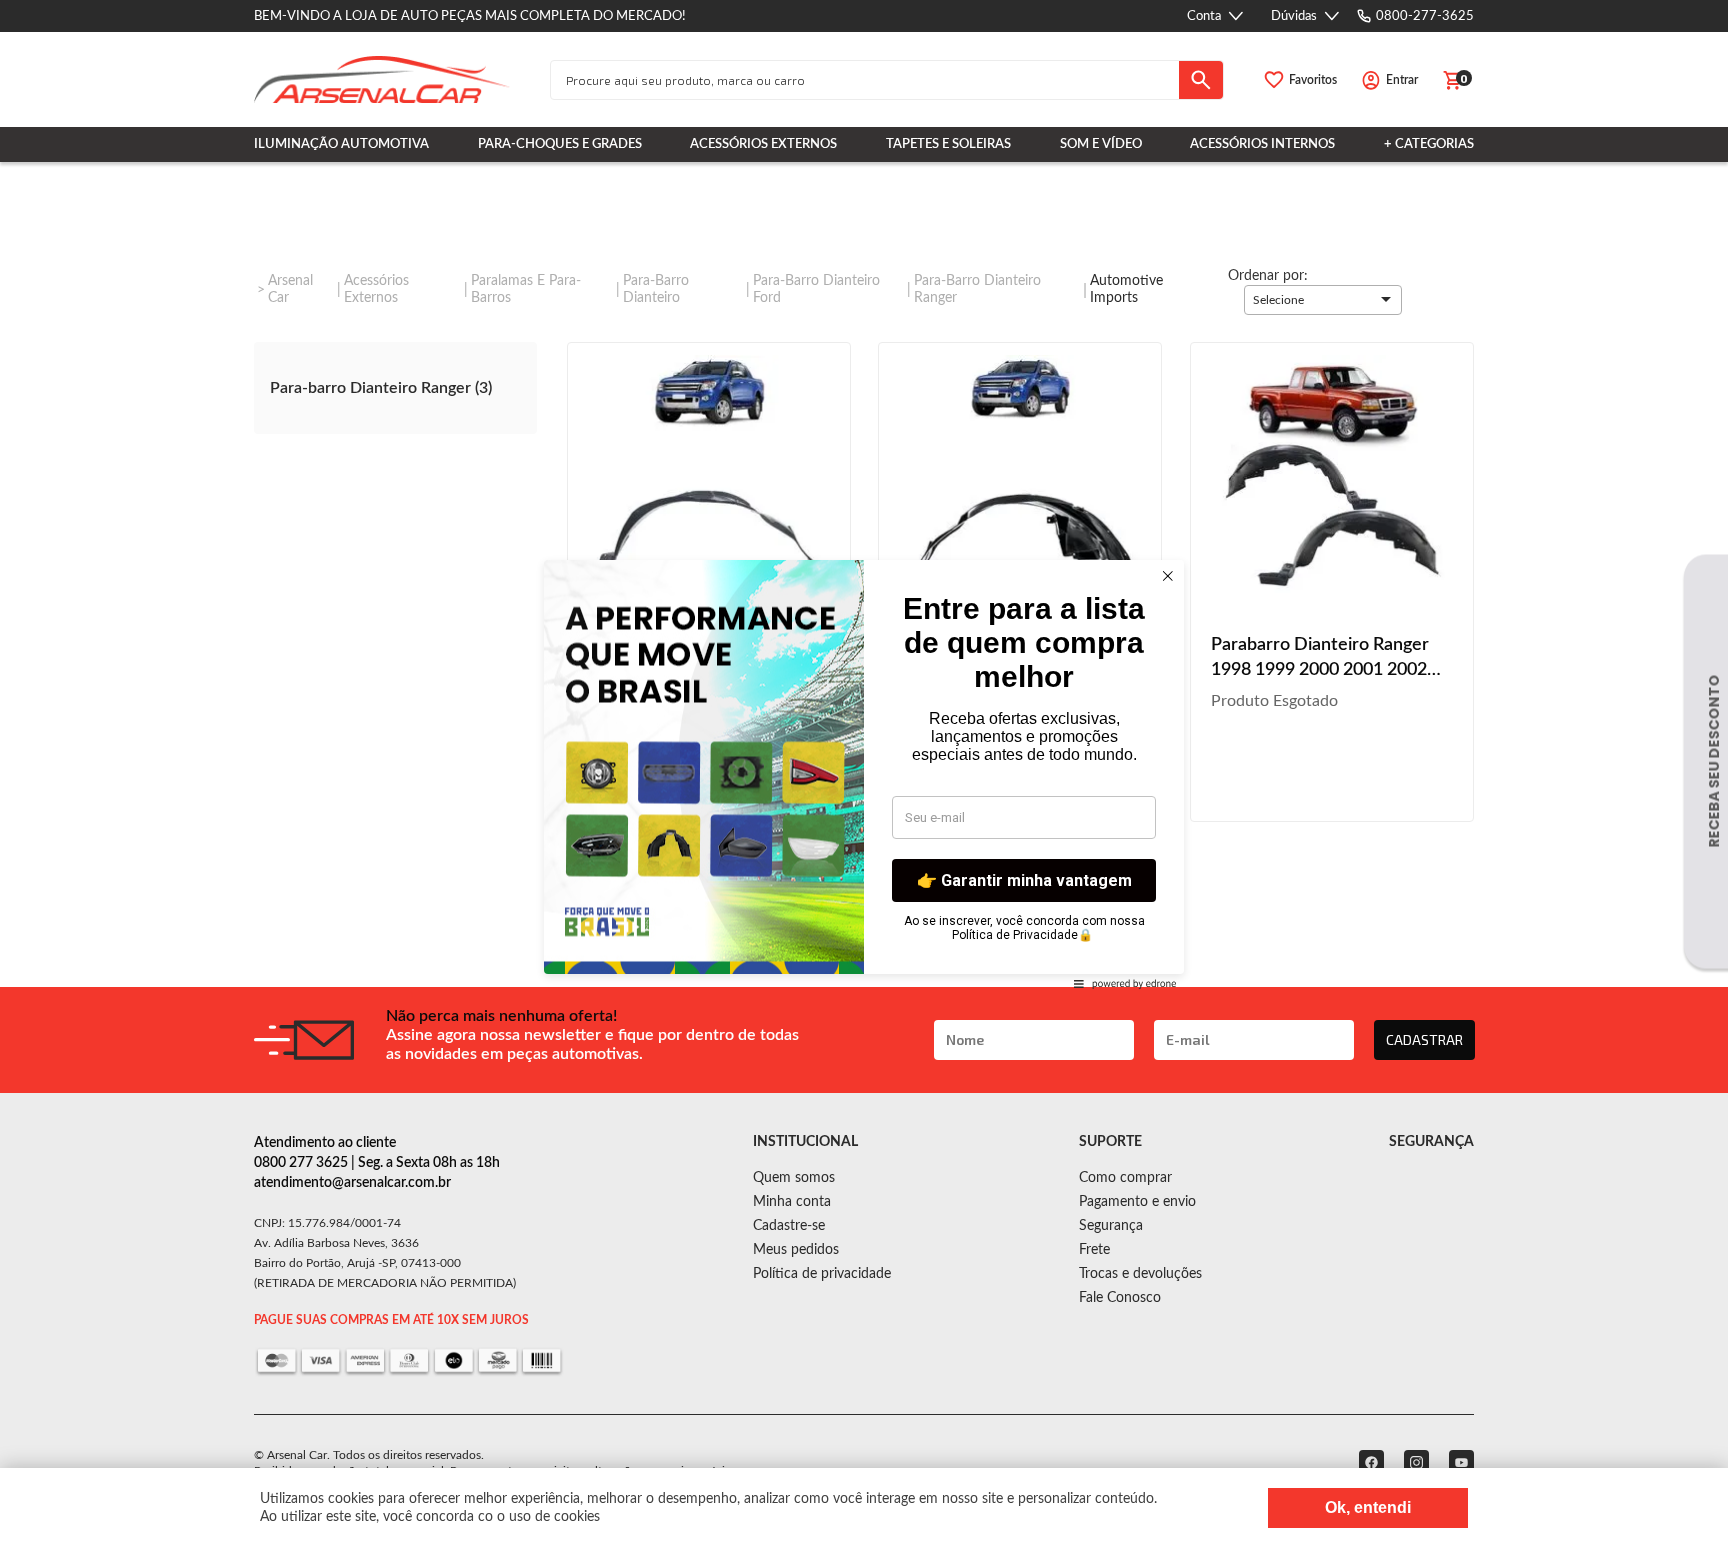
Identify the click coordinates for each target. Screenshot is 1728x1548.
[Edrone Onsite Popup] (864, 774)
